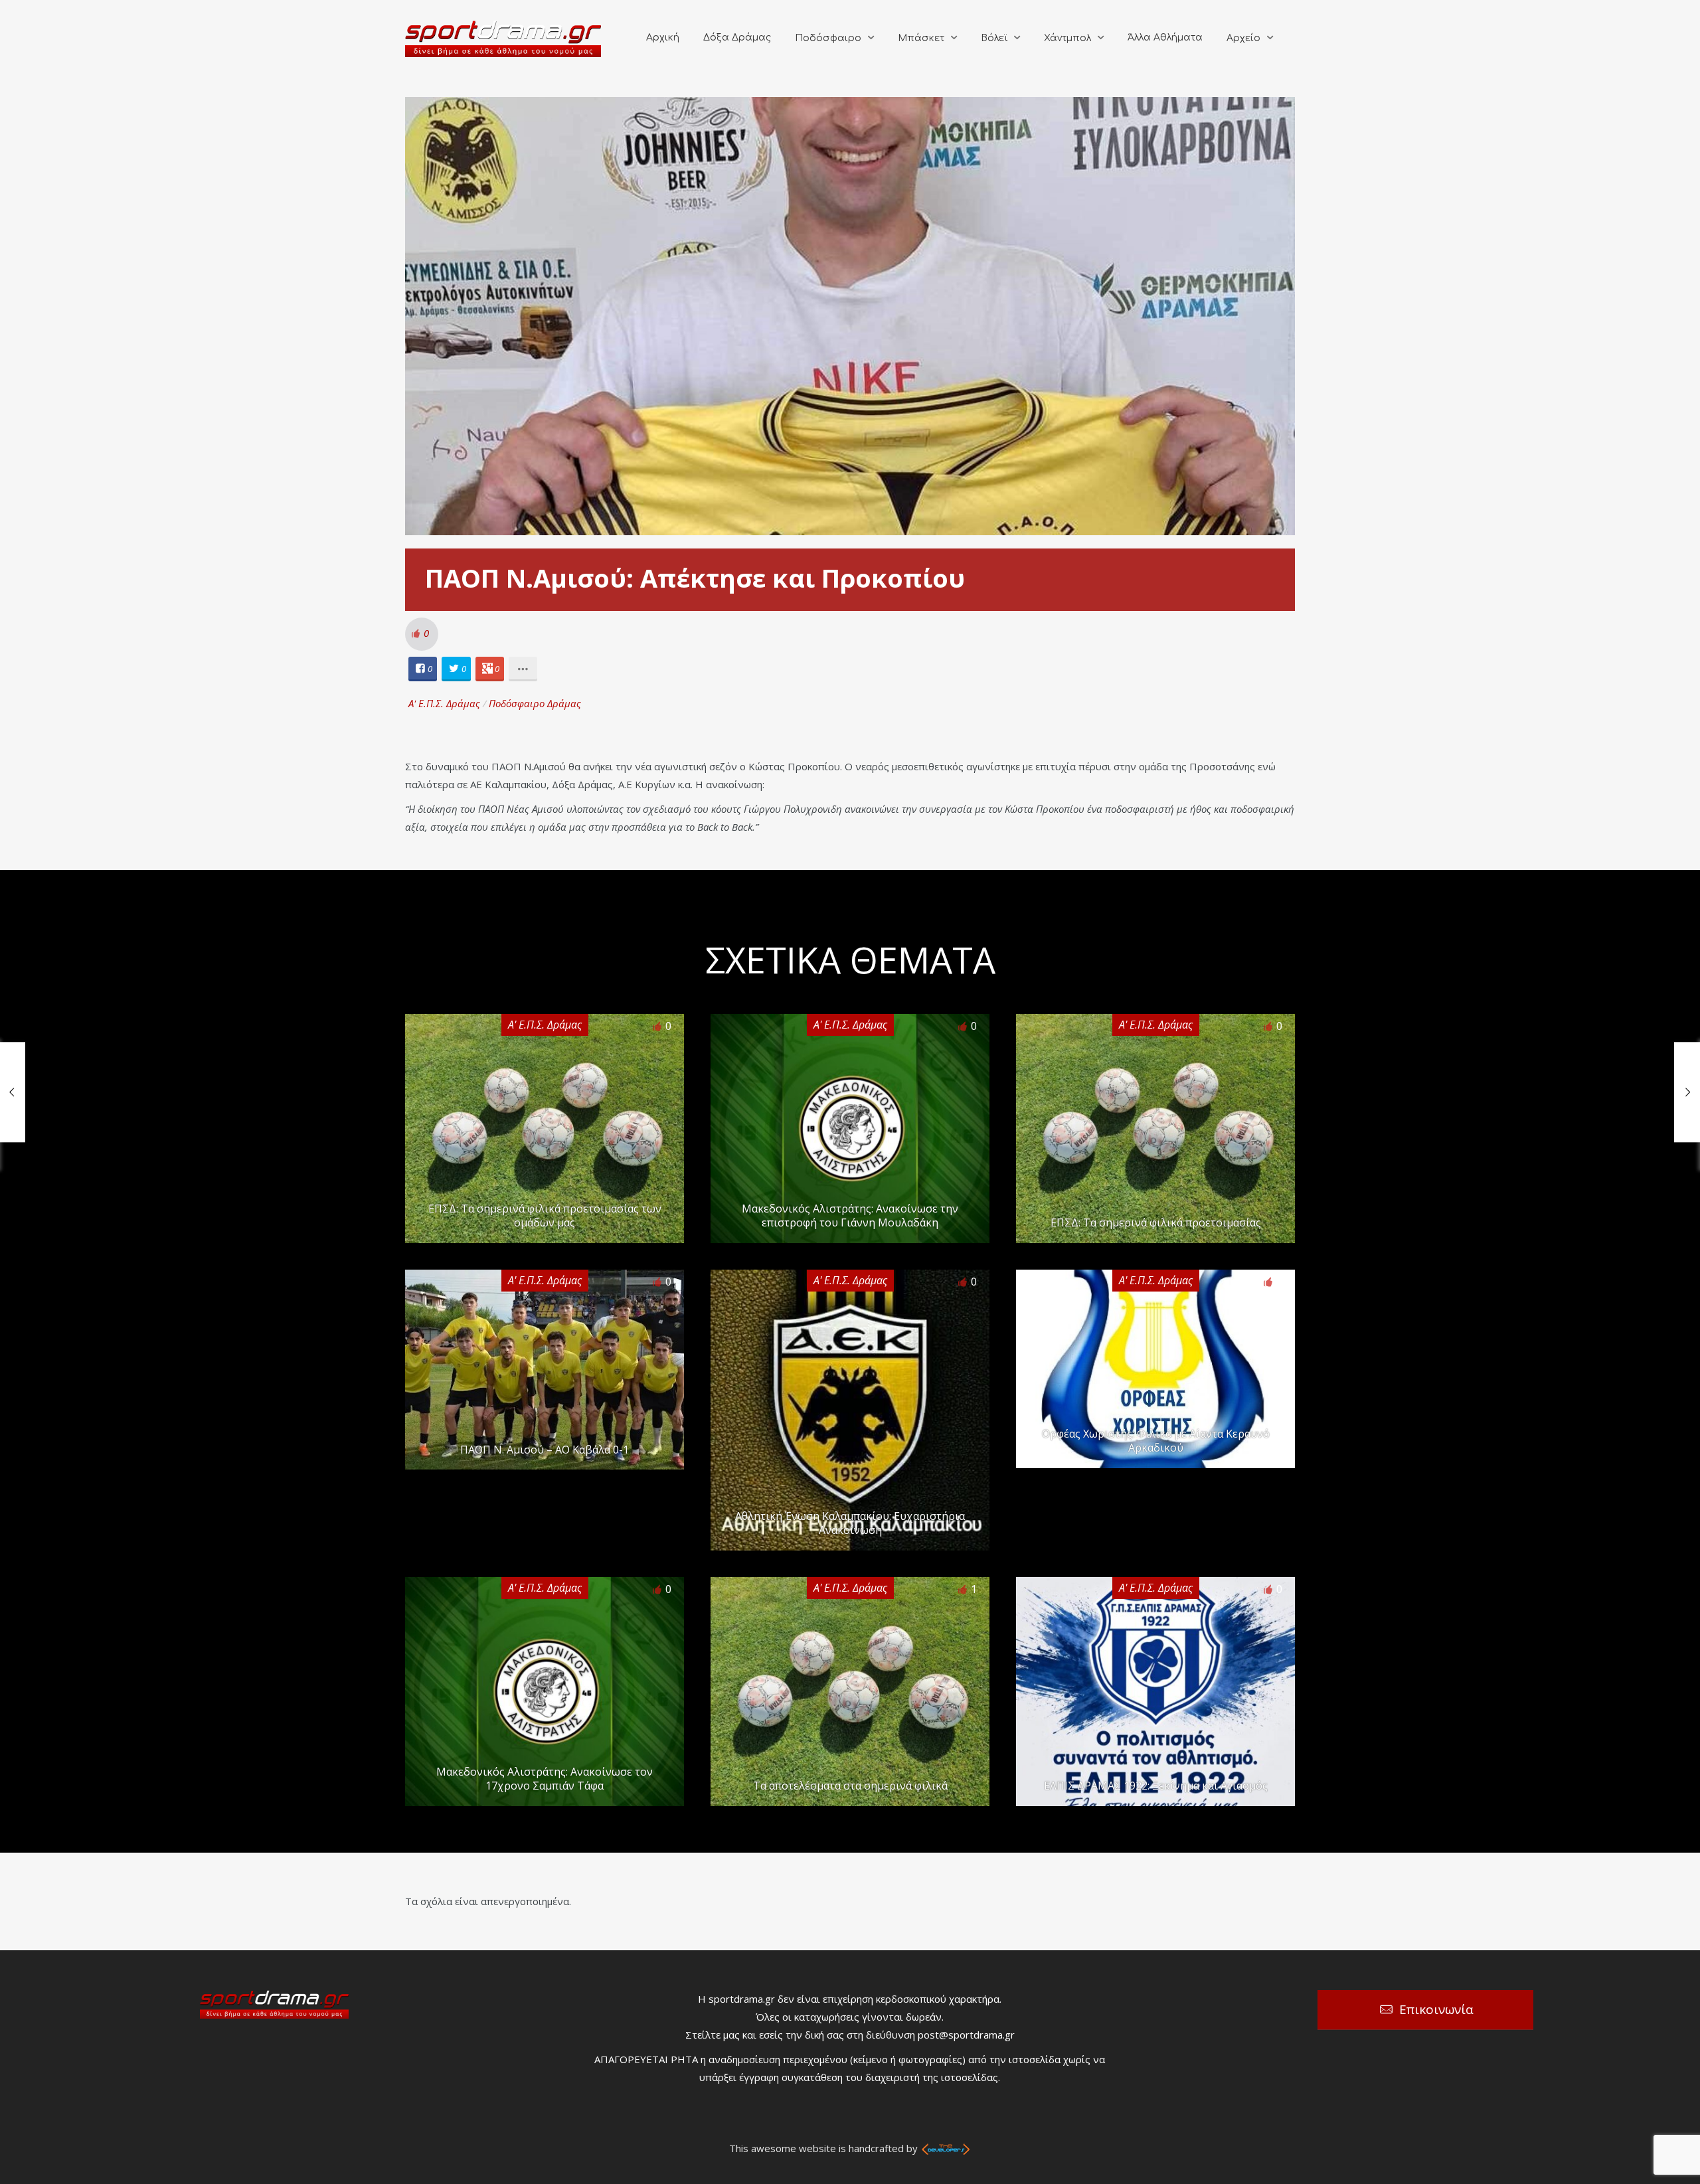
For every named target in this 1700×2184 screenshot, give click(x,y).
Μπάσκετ (921, 38)
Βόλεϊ (994, 38)
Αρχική (663, 38)
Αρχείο (1243, 38)
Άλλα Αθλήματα (1165, 38)
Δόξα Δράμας (737, 38)
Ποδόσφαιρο (828, 38)
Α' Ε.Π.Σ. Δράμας (444, 703)
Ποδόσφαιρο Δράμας (535, 703)
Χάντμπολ (1067, 38)
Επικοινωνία (1436, 2009)
